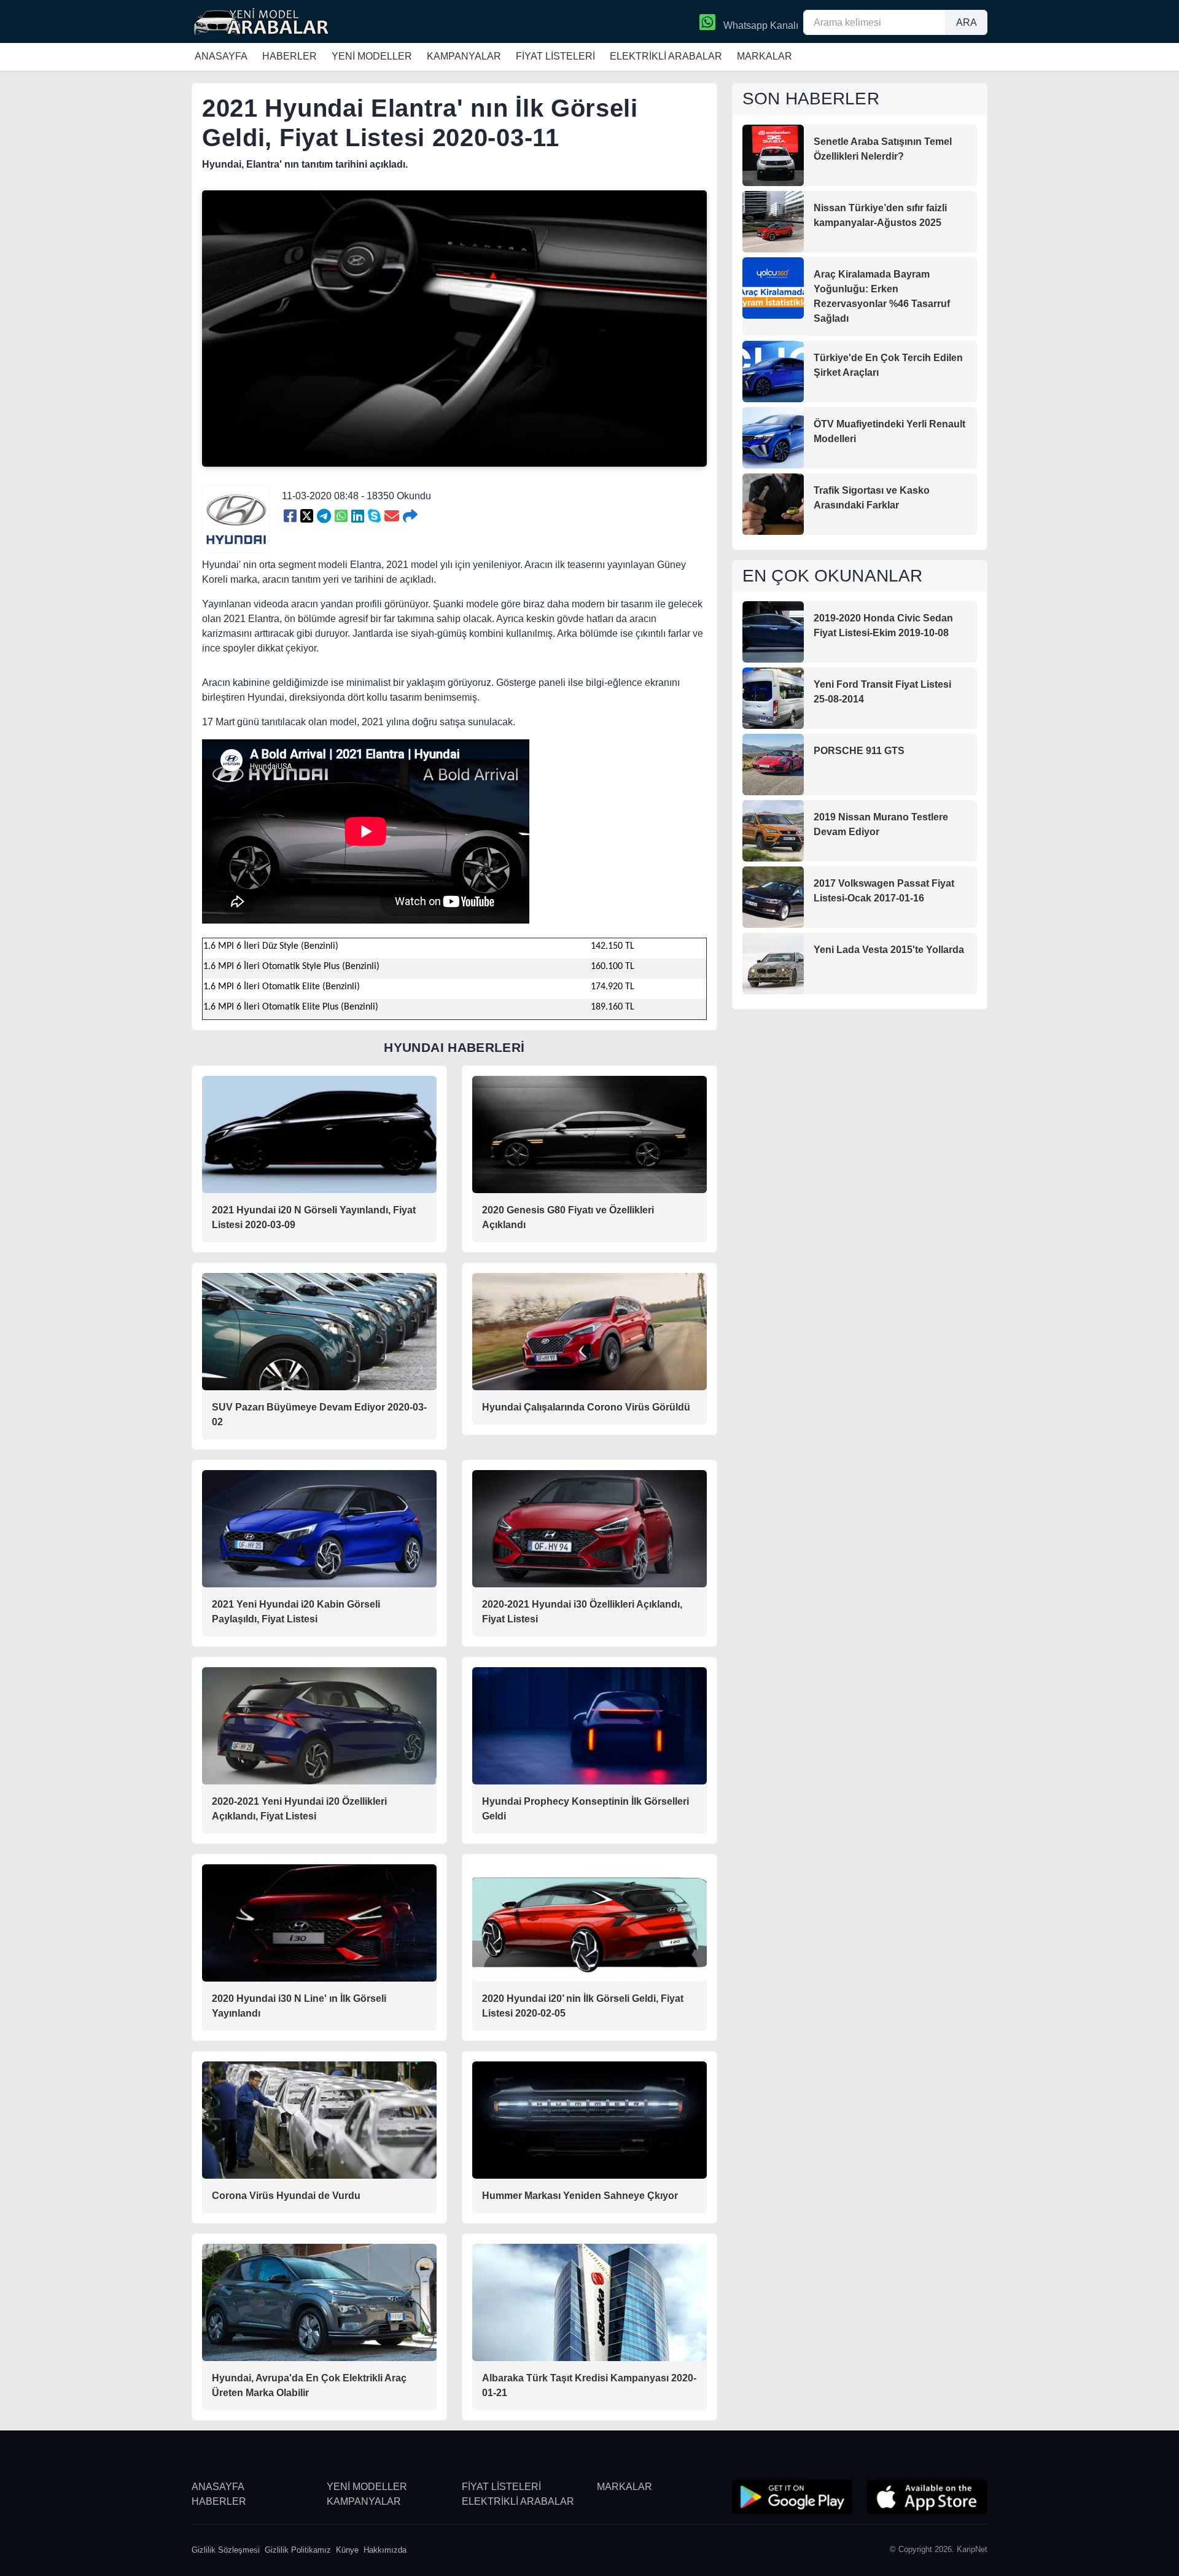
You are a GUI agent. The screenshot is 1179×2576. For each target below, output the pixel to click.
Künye (347, 2550)
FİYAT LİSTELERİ (555, 56)
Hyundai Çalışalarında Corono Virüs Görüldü (586, 1407)
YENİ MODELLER (372, 56)
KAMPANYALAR (464, 56)
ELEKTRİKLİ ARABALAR (666, 56)
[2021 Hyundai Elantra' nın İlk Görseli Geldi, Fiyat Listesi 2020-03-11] (290, 516)
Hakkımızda (385, 2550)
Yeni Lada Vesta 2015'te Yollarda (889, 950)
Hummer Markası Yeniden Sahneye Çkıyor (580, 2196)
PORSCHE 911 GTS (859, 751)
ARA (967, 22)
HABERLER (290, 56)
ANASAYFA (221, 56)
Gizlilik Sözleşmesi (226, 2550)
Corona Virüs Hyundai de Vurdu (286, 2196)
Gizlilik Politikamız (298, 2550)
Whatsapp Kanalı (760, 25)
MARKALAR (765, 56)
